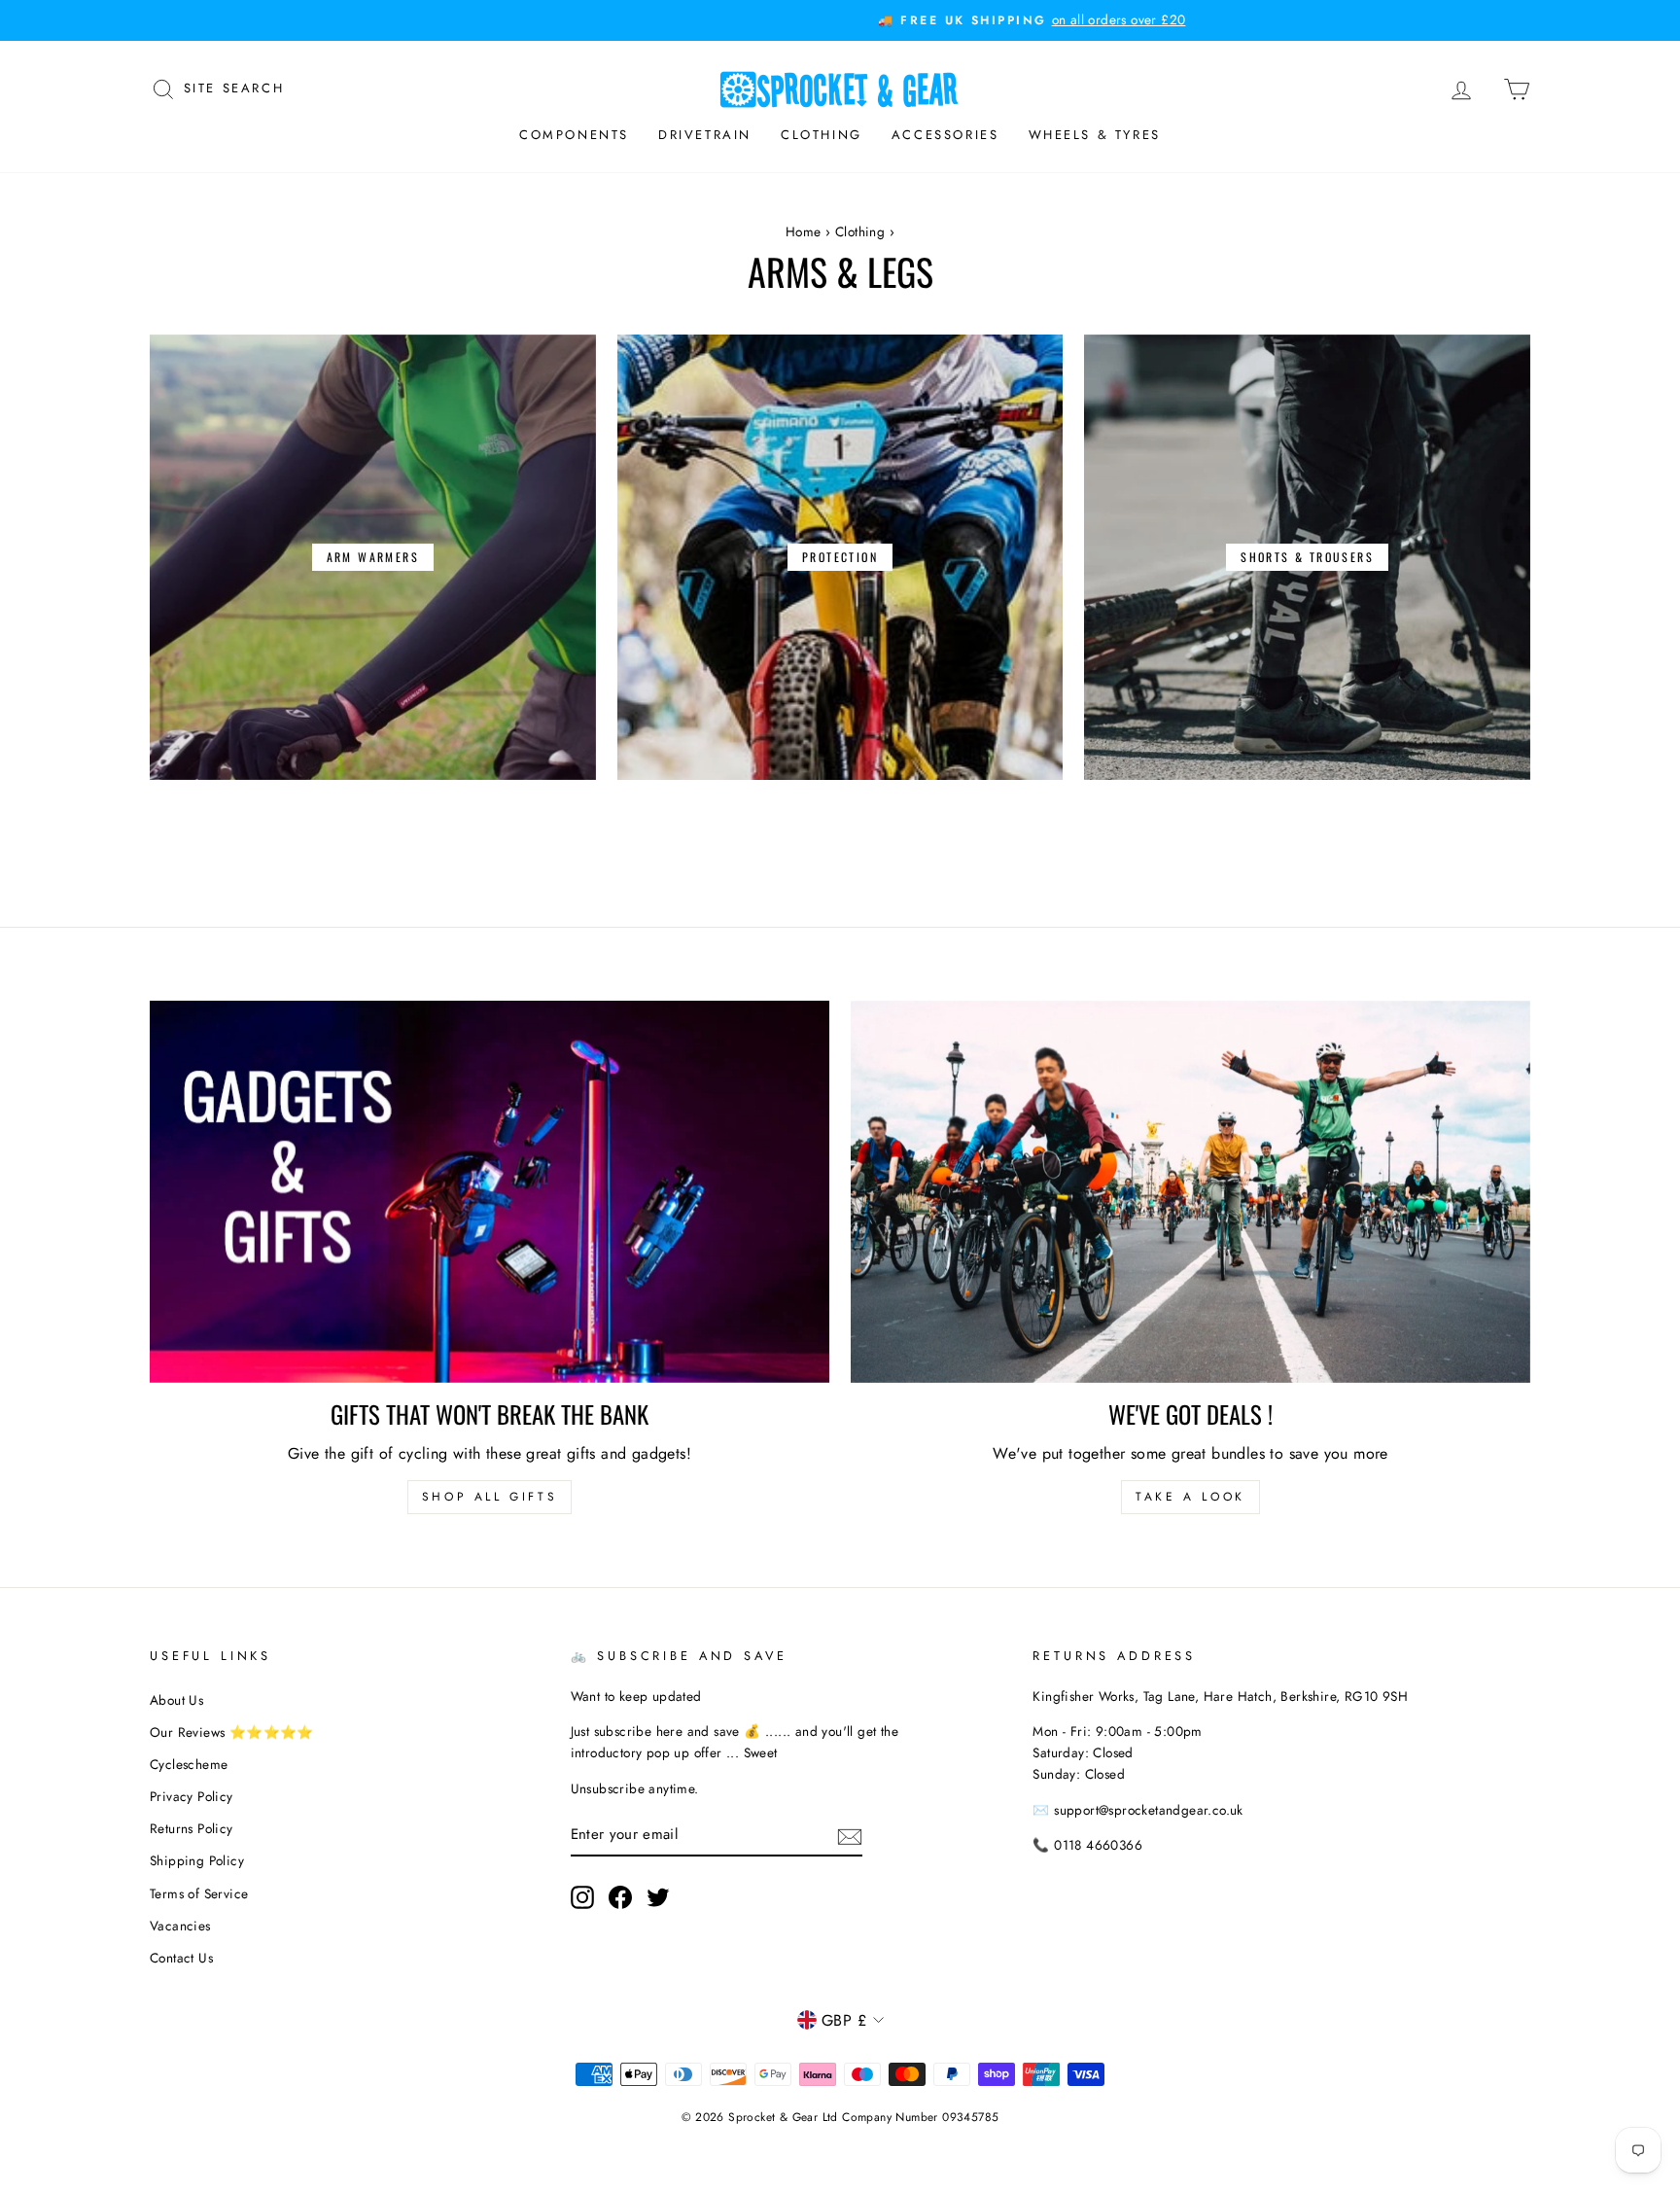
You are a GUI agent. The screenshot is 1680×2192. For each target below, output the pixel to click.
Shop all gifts (490, 1497)
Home (804, 231)
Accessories (945, 135)
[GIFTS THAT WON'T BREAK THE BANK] (490, 1192)
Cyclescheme (189, 1764)
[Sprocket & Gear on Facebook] (620, 1897)
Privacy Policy (192, 1796)
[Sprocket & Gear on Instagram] (582, 1897)
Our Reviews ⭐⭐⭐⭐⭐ (232, 1732)
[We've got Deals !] (1190, 1192)
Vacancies (180, 1926)
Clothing (822, 135)
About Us (176, 1700)
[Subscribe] (850, 1835)
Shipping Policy (197, 1860)
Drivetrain (705, 135)
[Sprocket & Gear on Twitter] (658, 1897)
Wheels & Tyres (1095, 135)
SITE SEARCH (234, 87)
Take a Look (1190, 1497)
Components (574, 135)
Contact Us (181, 1958)
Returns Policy (192, 1828)
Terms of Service (199, 1893)
